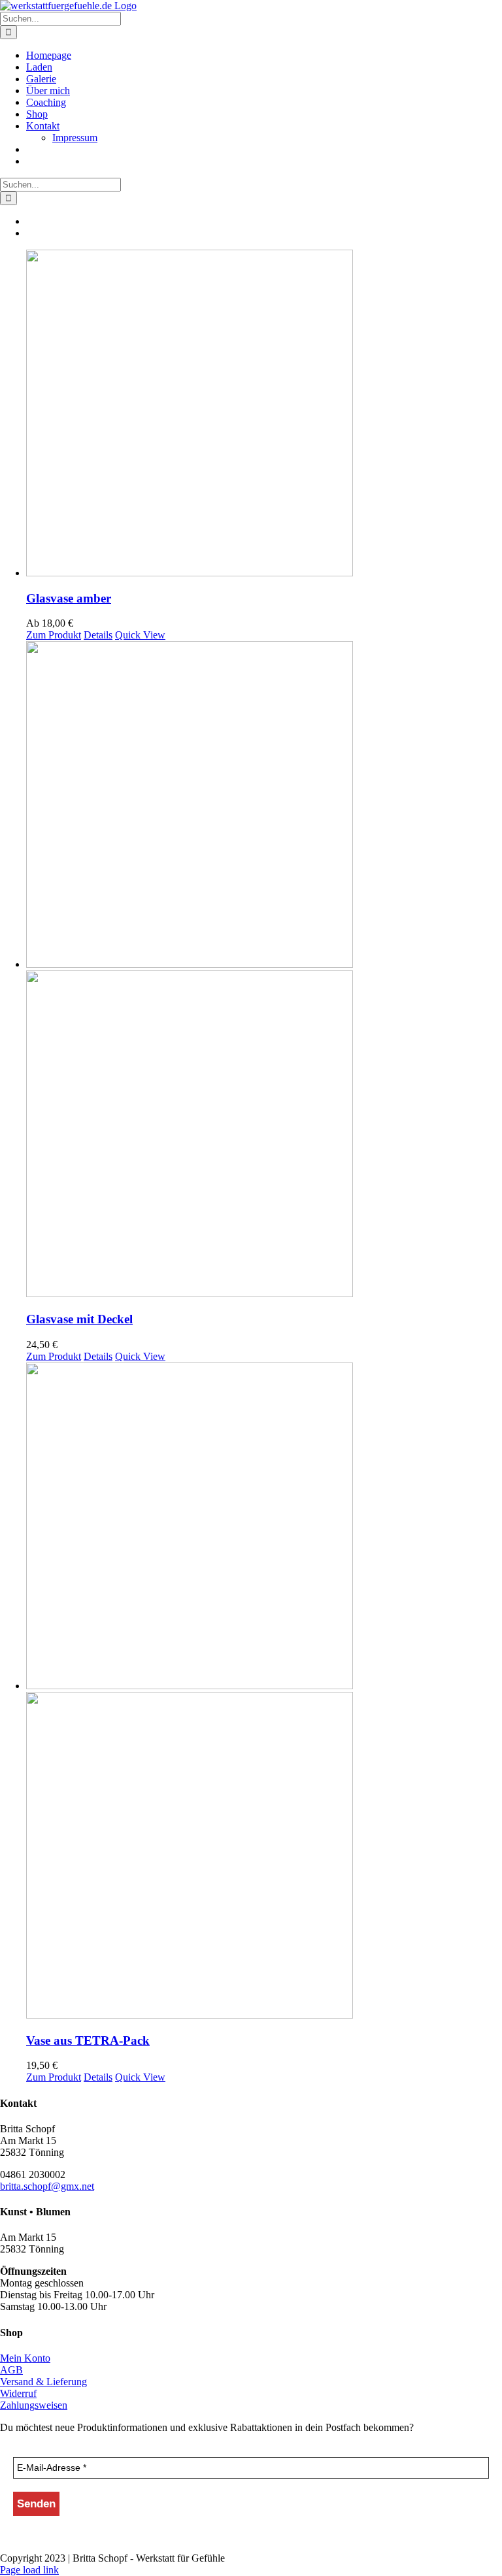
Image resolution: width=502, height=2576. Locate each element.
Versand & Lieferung (43, 2382)
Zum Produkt (54, 635)
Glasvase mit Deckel (79, 1319)
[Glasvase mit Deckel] (264, 970)
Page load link (29, 2570)
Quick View (140, 635)
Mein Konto (25, 2358)
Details (98, 635)
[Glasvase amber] (264, 414)
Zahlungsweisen (34, 2405)
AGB (11, 2370)
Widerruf (18, 2393)
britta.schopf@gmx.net (47, 2186)
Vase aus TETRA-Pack (88, 2040)
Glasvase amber (69, 598)
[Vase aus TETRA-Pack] (264, 1692)
